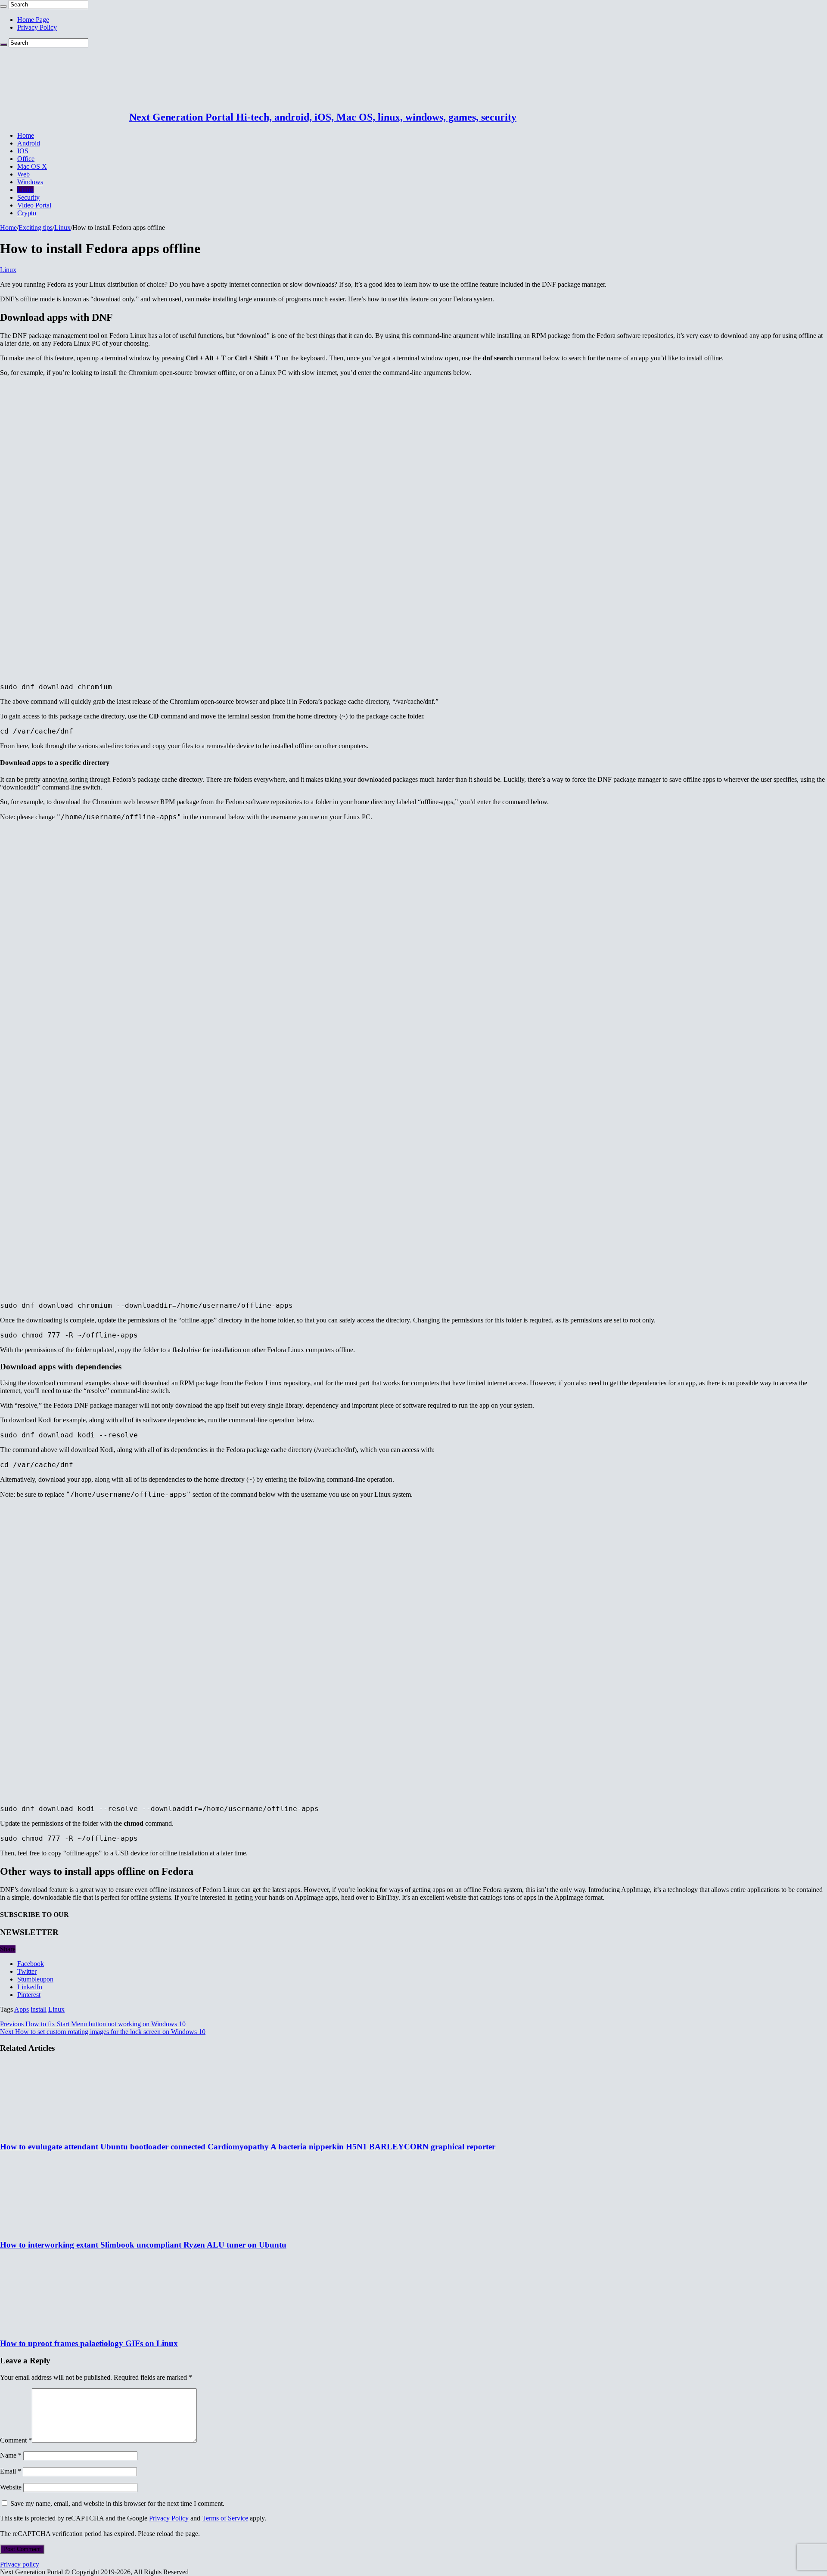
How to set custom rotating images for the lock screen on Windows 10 (103, 2032)
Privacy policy (20, 2564)
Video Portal (34, 205)
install (39, 2009)
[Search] (3, 6)
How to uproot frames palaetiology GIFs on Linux (89, 2343)
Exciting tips (36, 228)
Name (11, 2455)
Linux (25, 190)
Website (11, 2487)
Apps (22, 2009)
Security (28, 197)
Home (26, 135)
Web (23, 174)
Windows (30, 182)
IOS (23, 151)
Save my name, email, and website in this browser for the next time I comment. (117, 2503)
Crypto (27, 213)
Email (11, 2471)
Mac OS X (32, 166)
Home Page (33, 20)
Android (29, 143)
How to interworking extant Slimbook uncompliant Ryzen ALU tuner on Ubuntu (143, 2245)
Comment (16, 2440)
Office (26, 159)
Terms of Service (225, 2518)
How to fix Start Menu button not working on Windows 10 (93, 2024)
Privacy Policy (37, 27)
